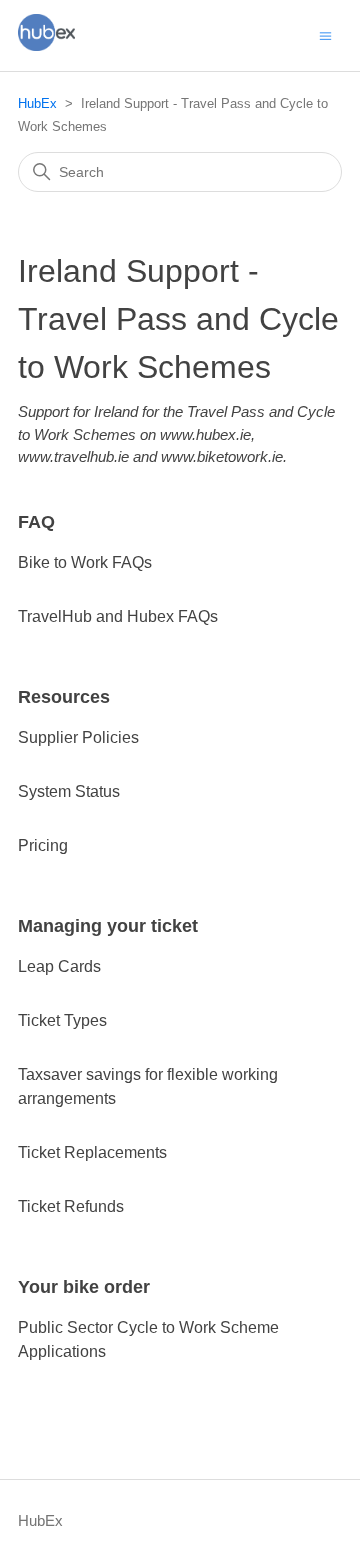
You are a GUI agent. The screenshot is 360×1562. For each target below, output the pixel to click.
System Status (69, 791)
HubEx (37, 103)
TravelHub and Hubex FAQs (118, 616)
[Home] (46, 45)
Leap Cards (59, 966)
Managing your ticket (108, 926)
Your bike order (84, 1287)
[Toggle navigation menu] (325, 34)
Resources (64, 697)
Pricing (43, 845)
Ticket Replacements (92, 1152)
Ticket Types (62, 1020)
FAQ (36, 522)
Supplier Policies (78, 737)
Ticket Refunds (71, 1206)
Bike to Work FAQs (85, 562)
